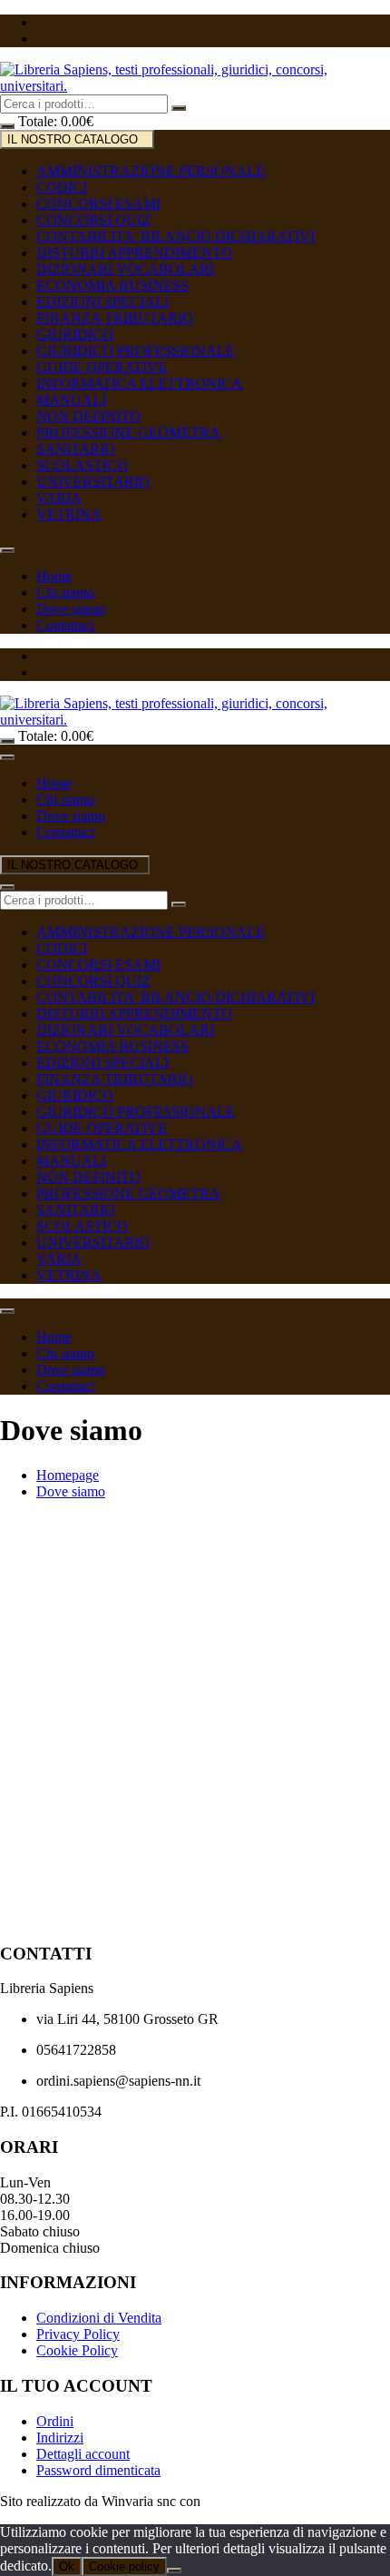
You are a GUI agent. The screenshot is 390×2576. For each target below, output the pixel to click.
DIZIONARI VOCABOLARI (125, 269)
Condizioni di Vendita (99, 2318)
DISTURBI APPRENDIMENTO (134, 253)
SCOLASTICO (82, 465)
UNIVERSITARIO (93, 482)
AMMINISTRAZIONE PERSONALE (151, 171)
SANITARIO (76, 449)
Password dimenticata (98, 2470)
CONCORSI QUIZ (93, 220)
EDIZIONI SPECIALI (102, 302)
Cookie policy (124, 2566)
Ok (67, 2566)
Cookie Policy (77, 2350)
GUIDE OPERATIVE (102, 367)
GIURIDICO (75, 335)
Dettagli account (83, 2454)
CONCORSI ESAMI (98, 204)
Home (54, 576)
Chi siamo (65, 592)
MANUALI (71, 400)
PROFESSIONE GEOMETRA (128, 433)
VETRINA (69, 514)
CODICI (62, 188)
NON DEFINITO (88, 416)
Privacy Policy (78, 2334)
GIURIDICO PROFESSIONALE (136, 351)
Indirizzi (60, 2438)
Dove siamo (71, 609)
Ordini (55, 2421)
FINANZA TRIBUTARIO (115, 318)
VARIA (59, 498)
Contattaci (65, 625)
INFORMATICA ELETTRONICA (139, 384)
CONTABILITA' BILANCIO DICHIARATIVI (175, 237)
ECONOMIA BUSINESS (112, 286)
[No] (174, 2571)
